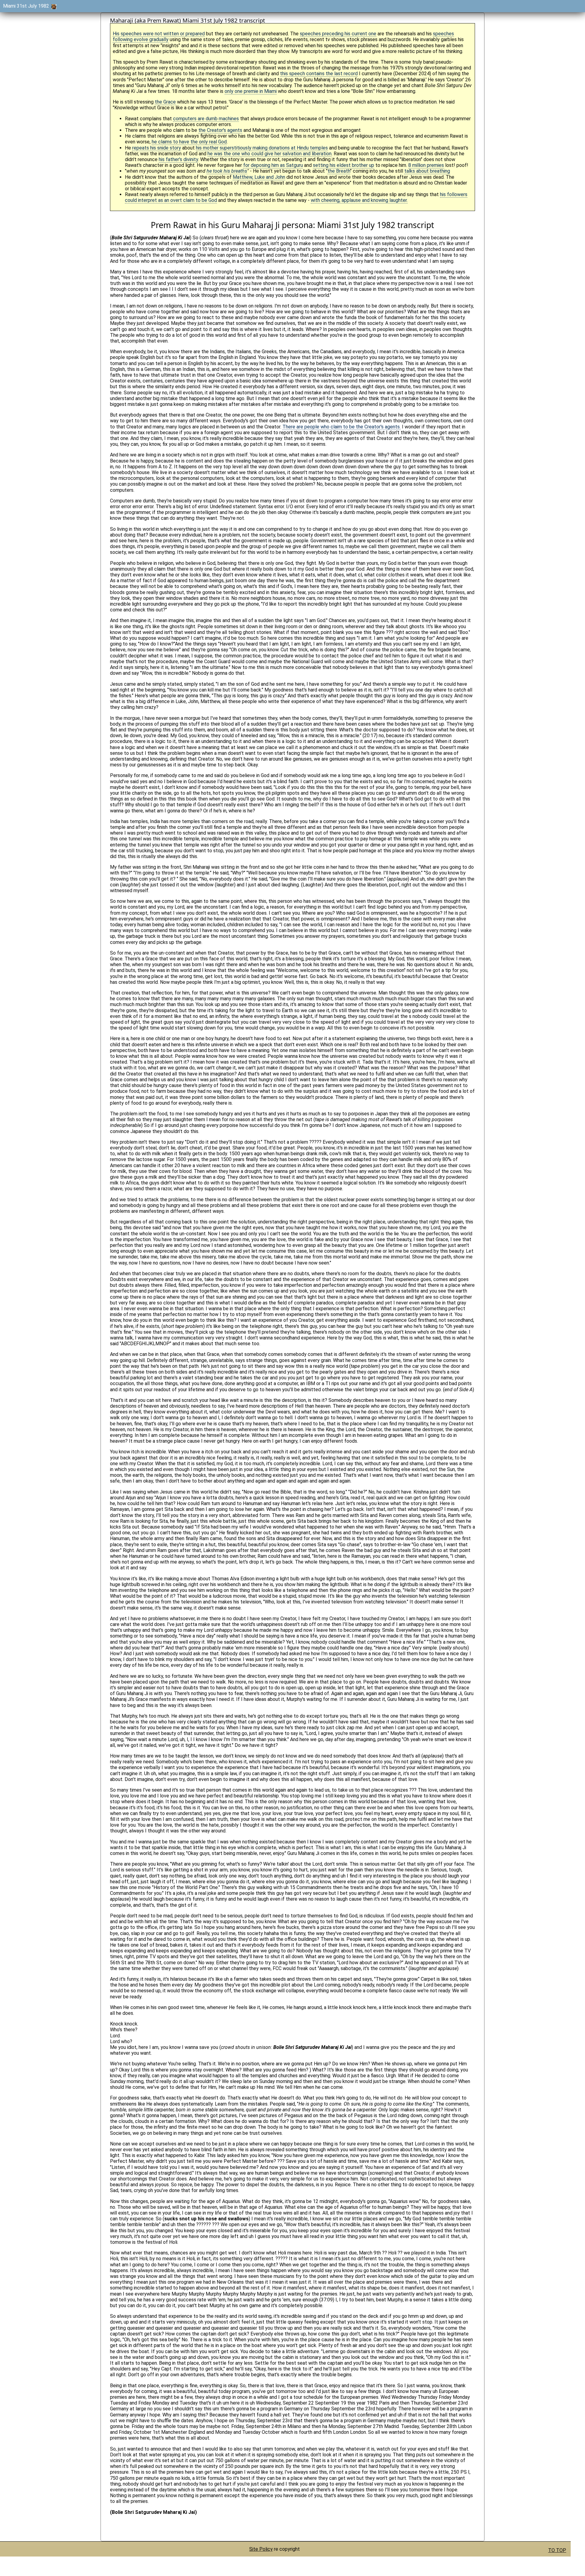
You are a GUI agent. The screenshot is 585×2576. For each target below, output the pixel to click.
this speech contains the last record (319, 74)
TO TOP (557, 2550)
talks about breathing (427, 171)
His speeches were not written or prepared (159, 34)
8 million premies (426, 165)
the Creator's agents (220, 130)
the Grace (165, 102)
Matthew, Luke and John (259, 177)
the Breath (339, 171)
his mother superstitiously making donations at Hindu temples (262, 148)
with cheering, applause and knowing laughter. (359, 200)
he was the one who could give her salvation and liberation (269, 154)
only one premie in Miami (251, 91)
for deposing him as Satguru (273, 165)
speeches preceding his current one (338, 34)
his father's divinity (178, 159)
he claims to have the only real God (189, 142)
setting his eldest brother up (344, 165)
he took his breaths (227, 171)
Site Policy (261, 2549)
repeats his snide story (157, 148)
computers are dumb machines (206, 119)
